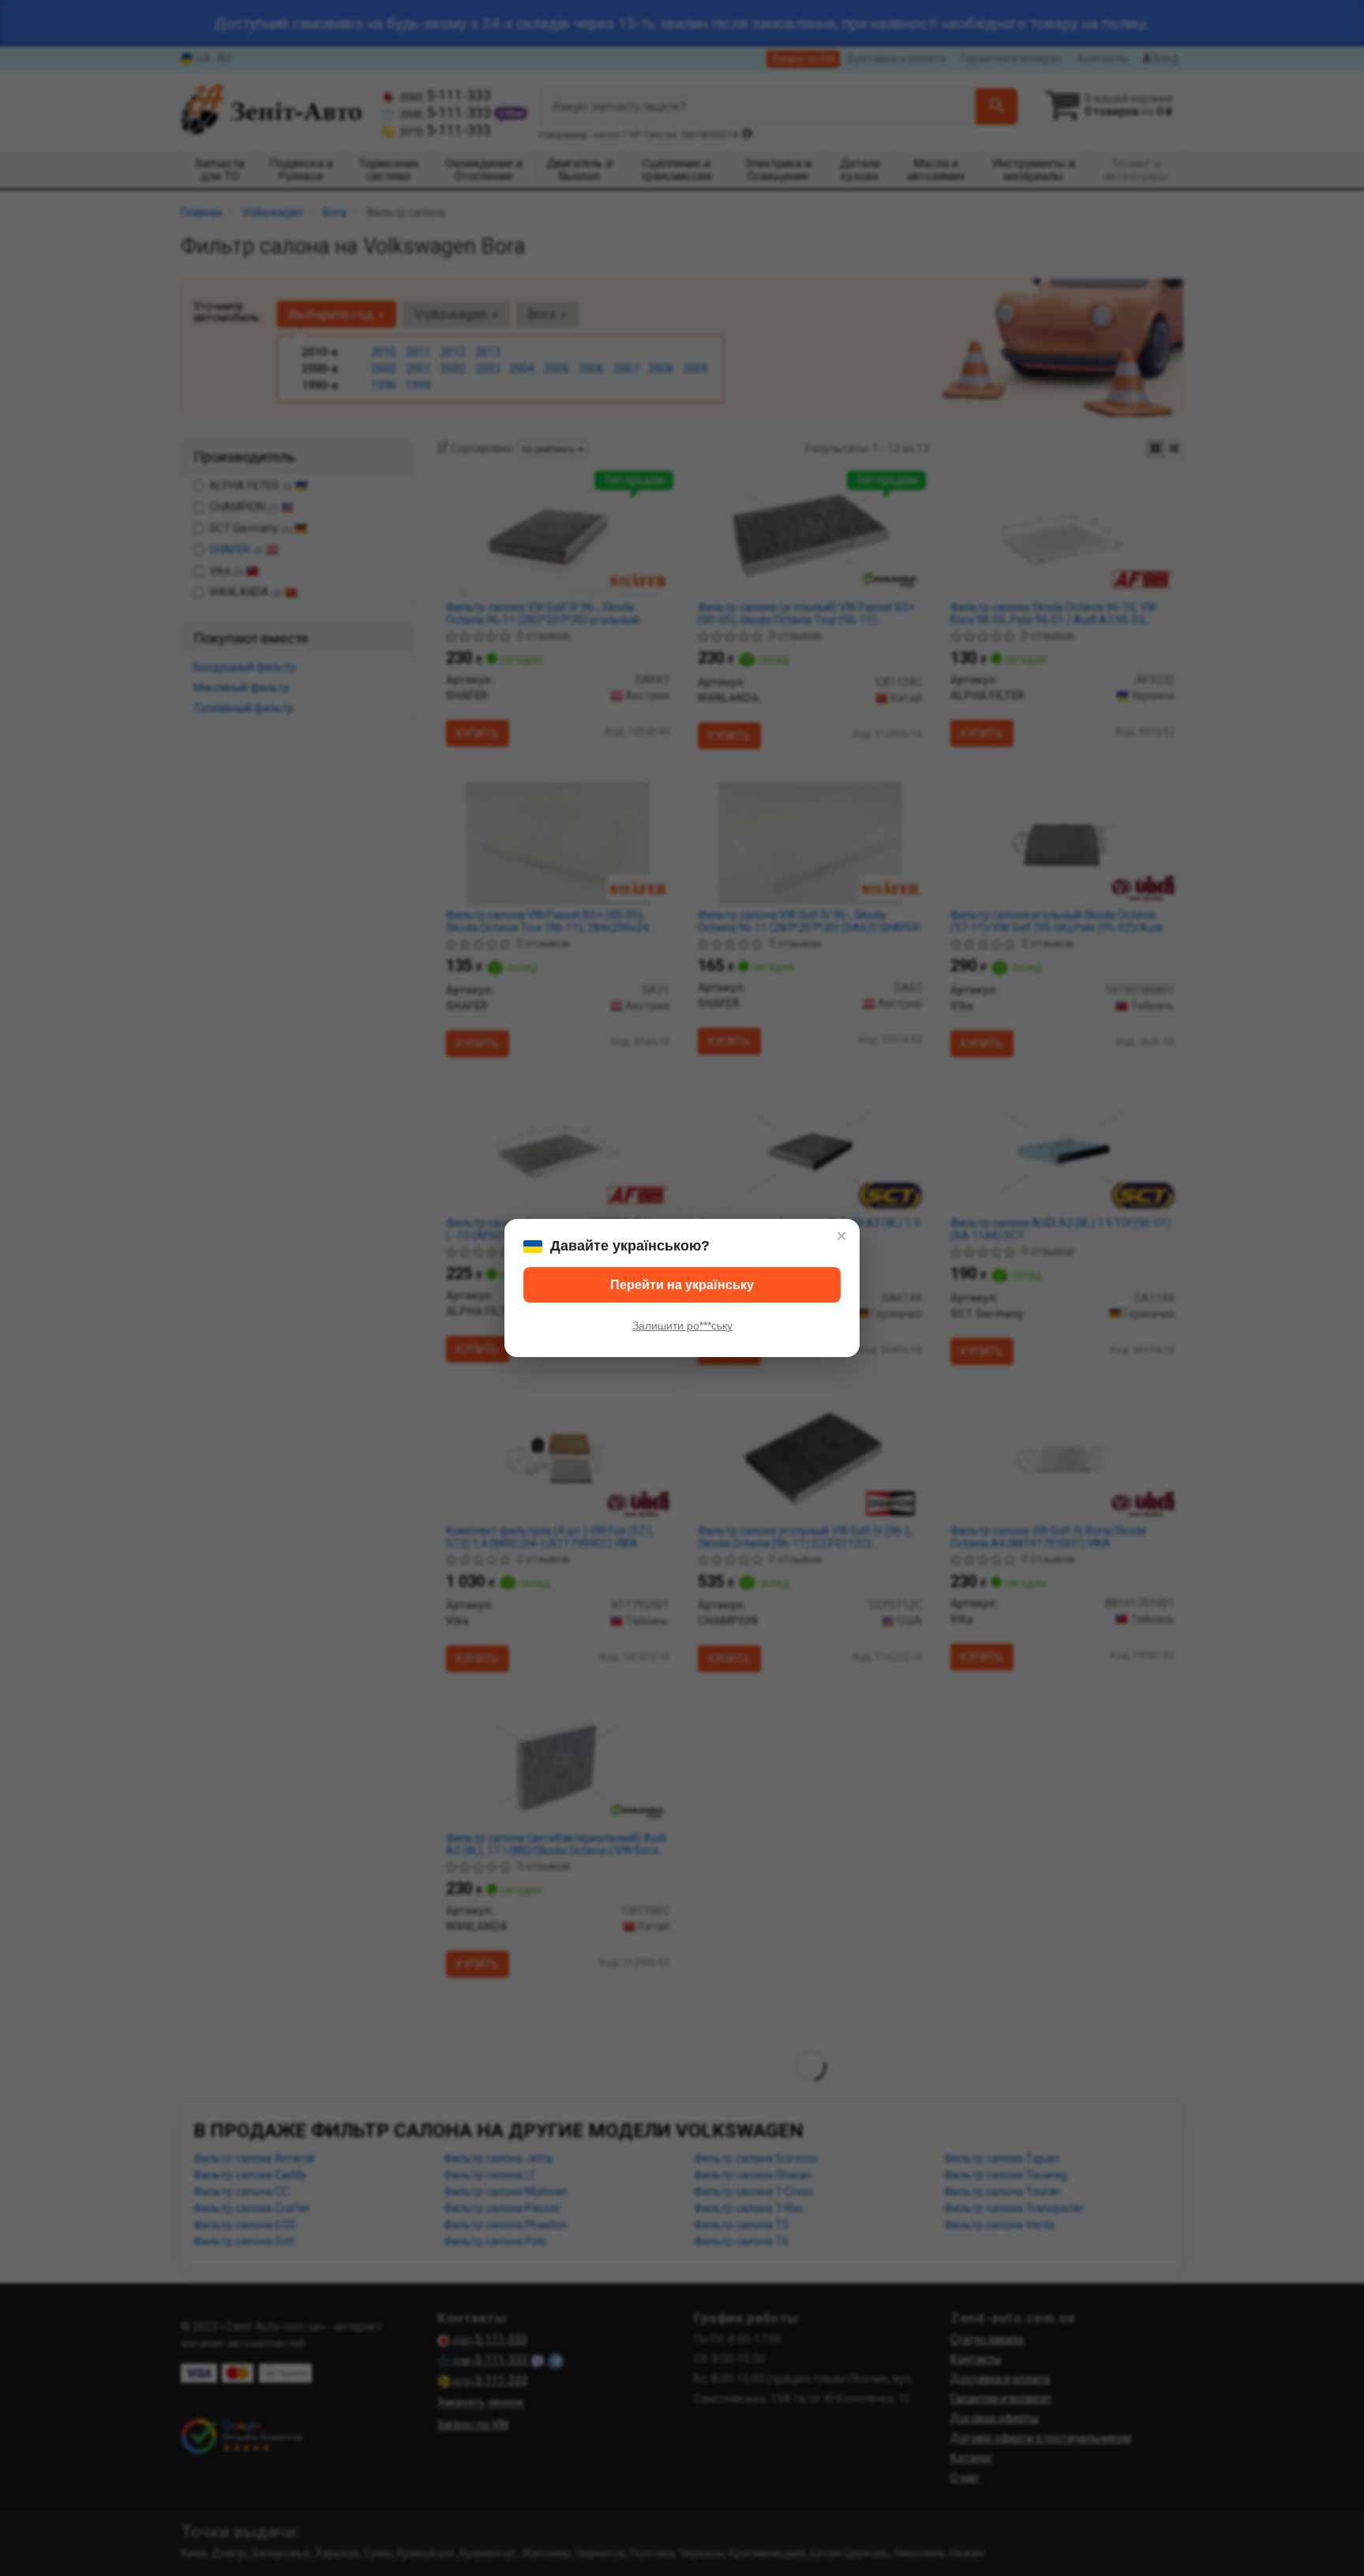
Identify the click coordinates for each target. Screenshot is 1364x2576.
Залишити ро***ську (682, 1325)
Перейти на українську (682, 1285)
